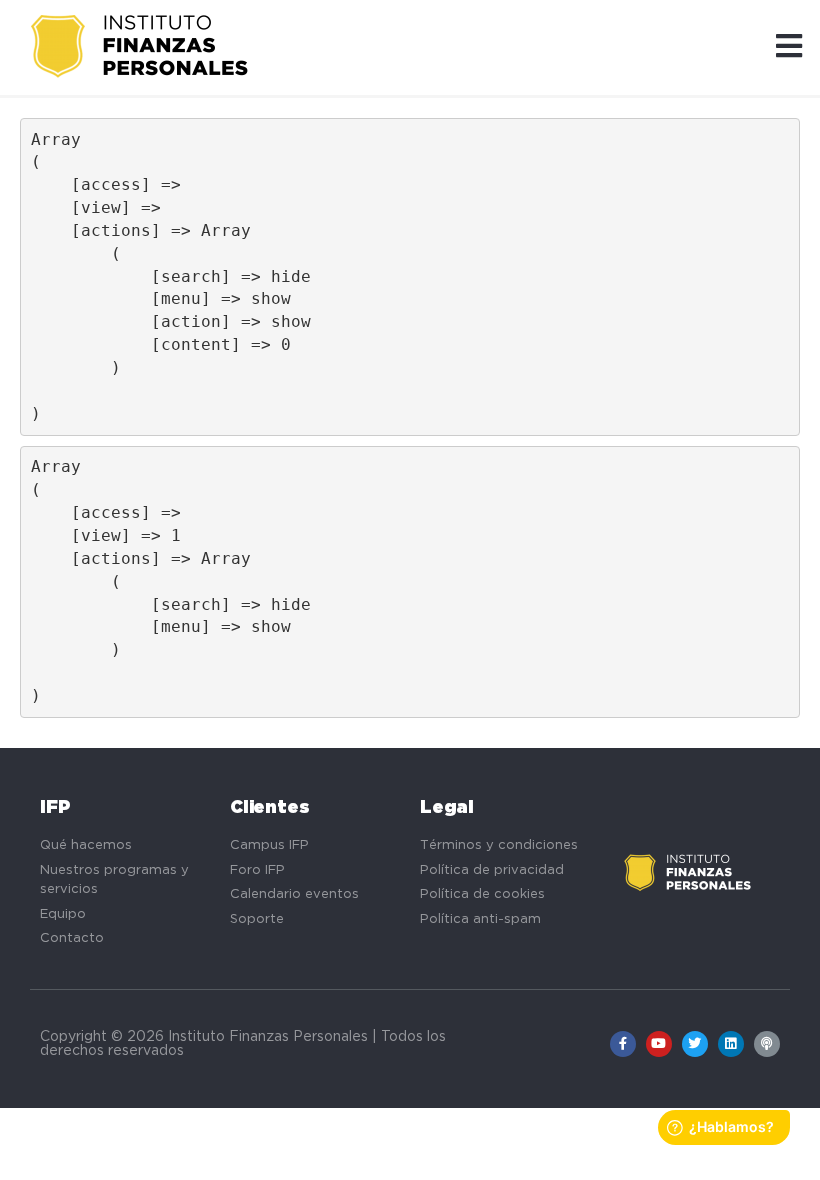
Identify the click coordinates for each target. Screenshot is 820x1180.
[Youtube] (659, 1044)
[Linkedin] (731, 1044)
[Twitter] (695, 1044)
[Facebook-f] (623, 1044)
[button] (789, 47)
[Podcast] (767, 1044)
